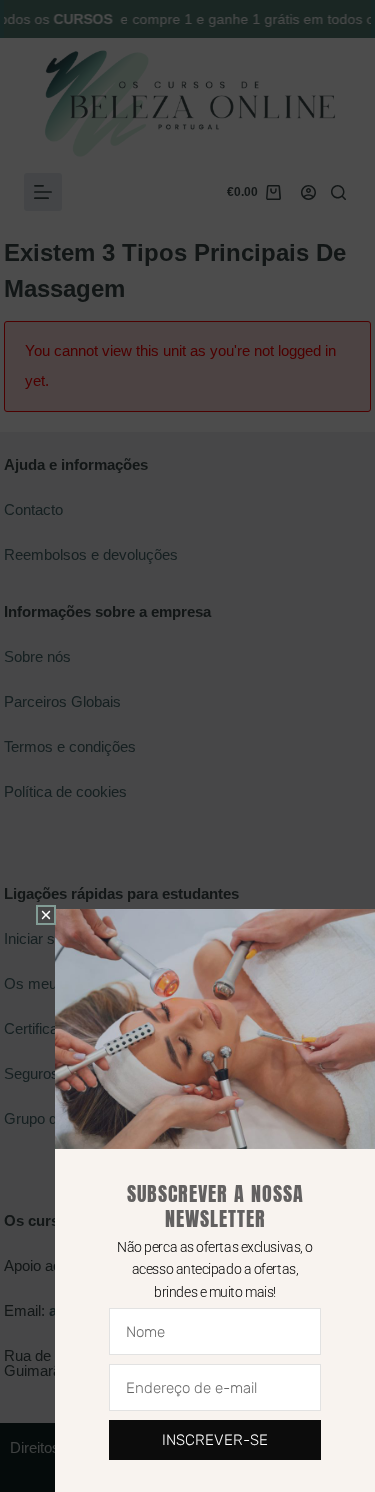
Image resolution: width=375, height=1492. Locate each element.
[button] (46, 915)
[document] (187, 746)
